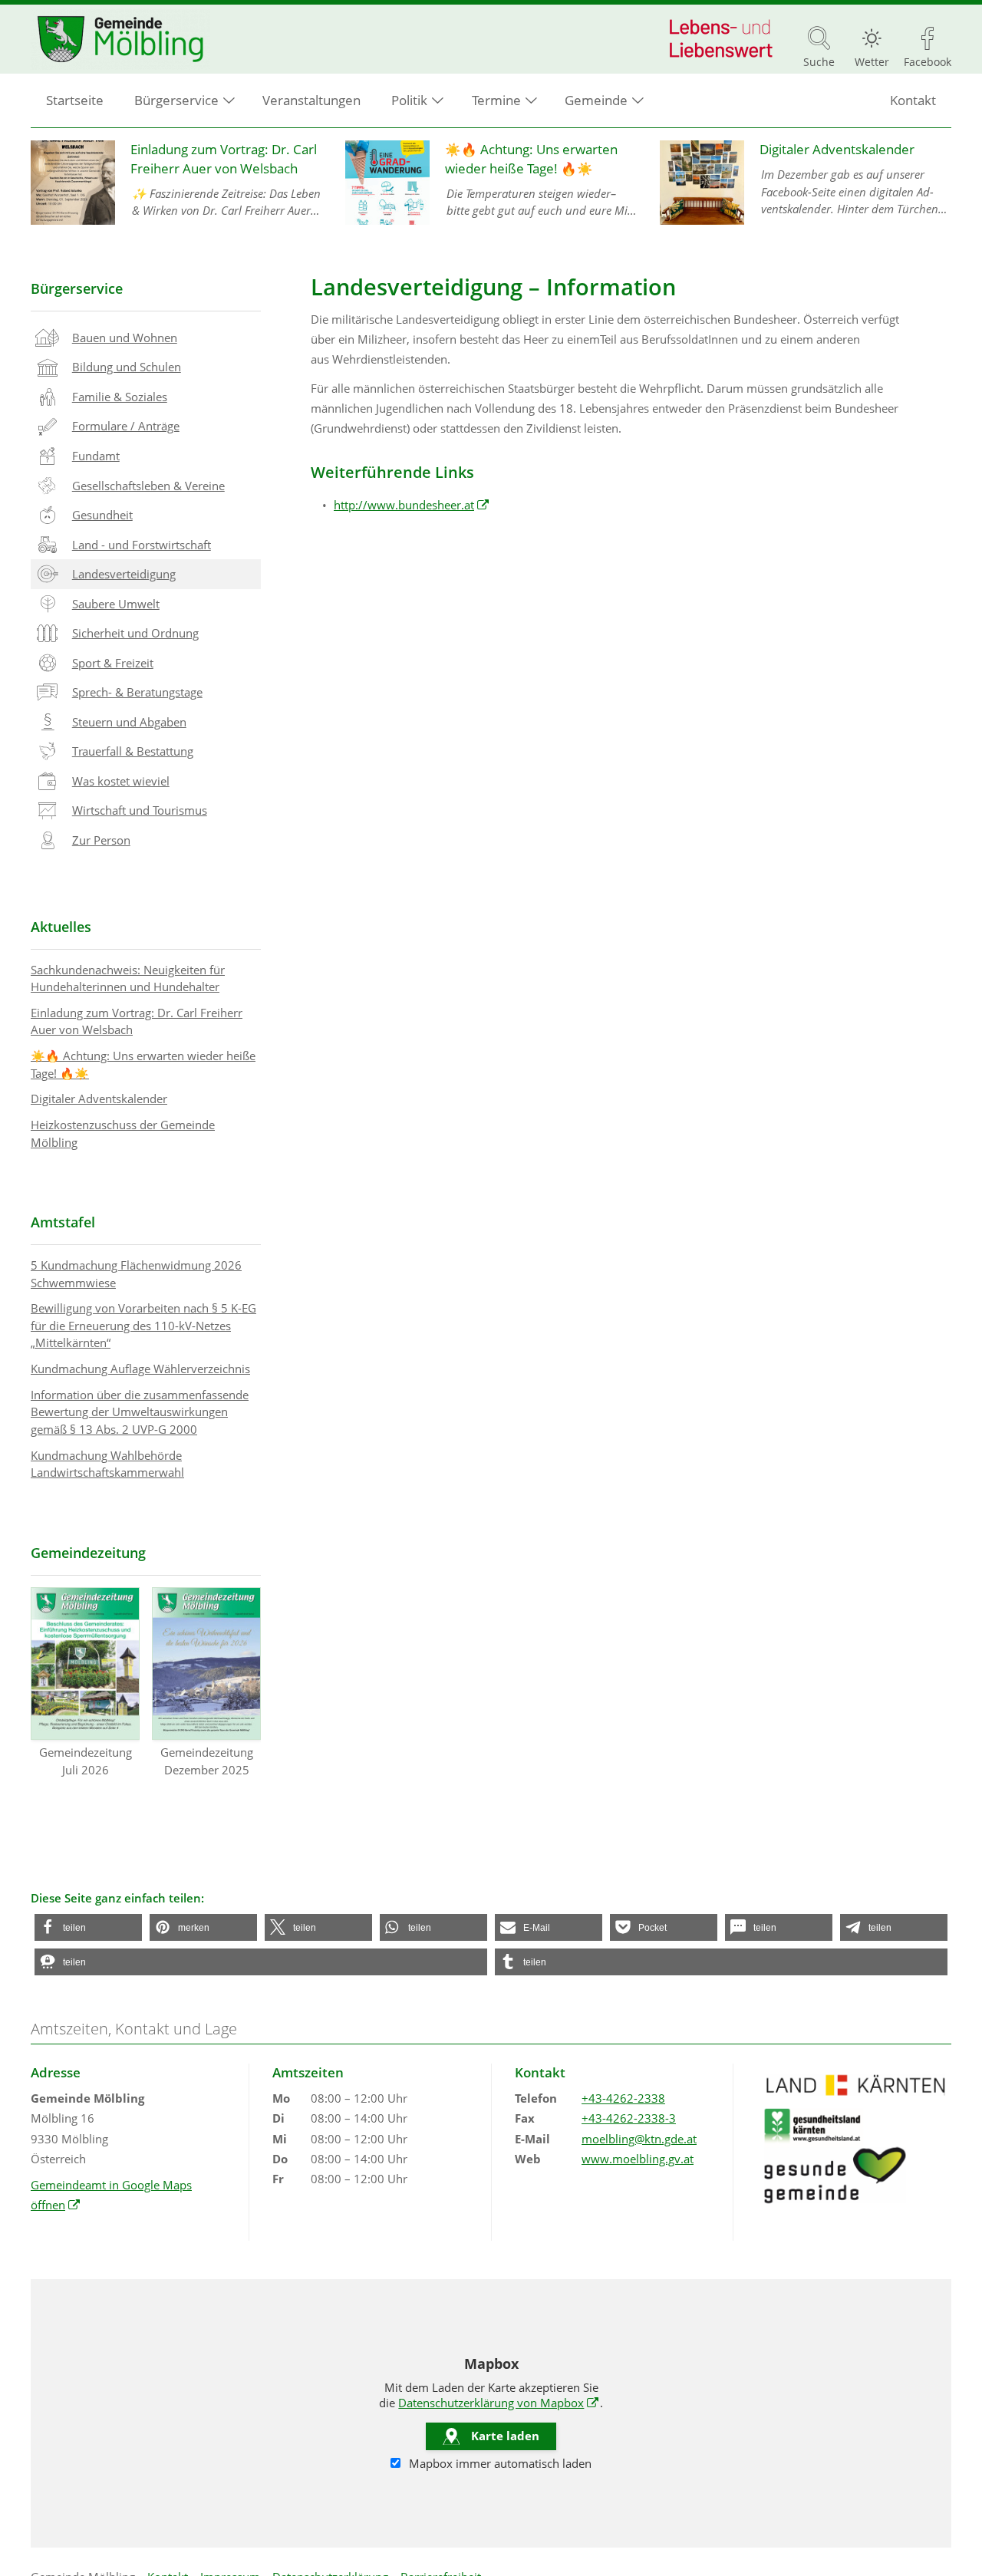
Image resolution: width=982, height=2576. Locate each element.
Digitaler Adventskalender (99, 1099)
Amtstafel (63, 1222)
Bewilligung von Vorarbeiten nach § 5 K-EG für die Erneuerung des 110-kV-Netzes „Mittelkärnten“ (143, 1325)
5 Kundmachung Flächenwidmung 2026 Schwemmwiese (136, 1274)
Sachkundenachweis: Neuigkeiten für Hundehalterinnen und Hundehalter (128, 978)
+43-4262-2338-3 (629, 2118)
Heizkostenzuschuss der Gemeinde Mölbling (123, 1133)
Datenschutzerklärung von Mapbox (499, 2403)
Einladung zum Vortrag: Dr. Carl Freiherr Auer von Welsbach (137, 1021)
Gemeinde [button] (596, 100)
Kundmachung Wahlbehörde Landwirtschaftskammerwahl (107, 1464)
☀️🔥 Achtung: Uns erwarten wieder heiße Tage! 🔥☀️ (143, 1064)
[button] (88, 1927)
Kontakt (913, 100)
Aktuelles (61, 927)
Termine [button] (496, 100)
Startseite (75, 100)
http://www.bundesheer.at (412, 505)
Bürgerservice (77, 288)
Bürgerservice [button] (176, 100)
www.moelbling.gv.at (638, 2159)
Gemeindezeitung (88, 1553)
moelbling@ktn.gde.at (639, 2139)
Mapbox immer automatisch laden (499, 2463)
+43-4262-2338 (623, 2098)
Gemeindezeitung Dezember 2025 (207, 1761)
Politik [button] (409, 100)
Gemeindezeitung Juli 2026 (86, 1761)
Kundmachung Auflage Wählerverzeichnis (140, 1369)
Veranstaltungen (311, 100)
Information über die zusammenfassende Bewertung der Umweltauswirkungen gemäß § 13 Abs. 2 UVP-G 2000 (140, 1412)
